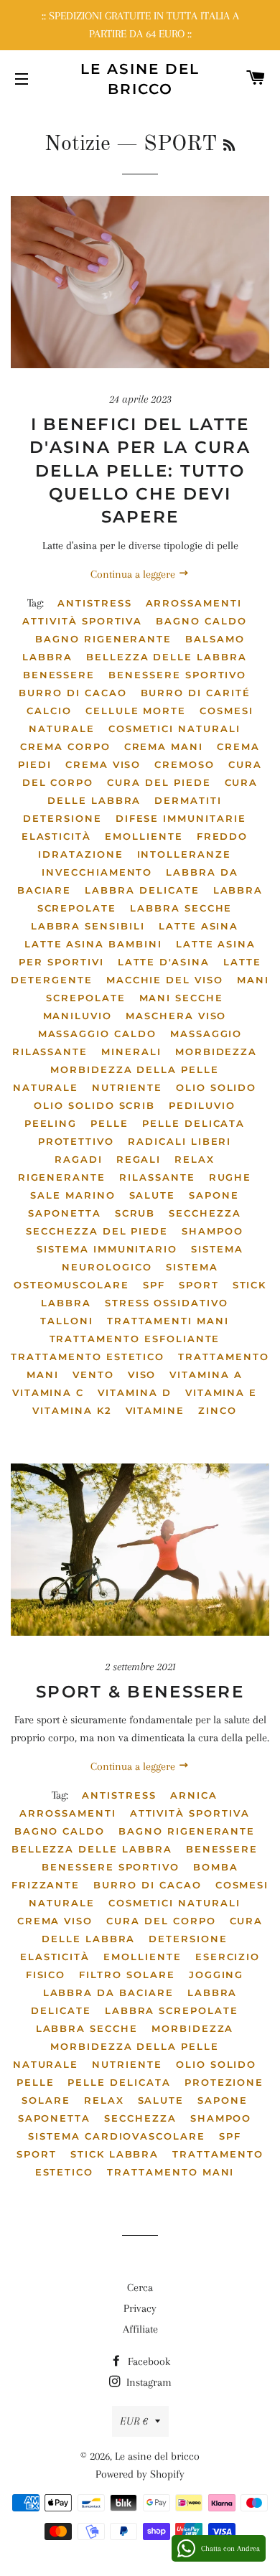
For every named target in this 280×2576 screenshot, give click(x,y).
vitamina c (48, 1392)
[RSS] (229, 146)
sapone (214, 1195)
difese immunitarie (181, 818)
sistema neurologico (152, 1258)
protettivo (76, 1141)
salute (153, 1195)
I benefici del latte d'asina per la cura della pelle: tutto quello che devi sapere (140, 470)
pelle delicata (193, 1123)
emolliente (144, 836)
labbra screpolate (172, 2010)
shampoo (213, 1231)
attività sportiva (82, 621)
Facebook (148, 2361)
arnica (194, 1795)
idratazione (80, 854)
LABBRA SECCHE (181, 908)
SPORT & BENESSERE (140, 1692)
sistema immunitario (107, 1249)
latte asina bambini (93, 944)
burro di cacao (73, 693)
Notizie (78, 144)
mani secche (181, 998)
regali (139, 1159)
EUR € (134, 2421)
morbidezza (216, 1052)
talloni (67, 1321)
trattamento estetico (88, 1357)
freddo (223, 836)
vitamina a (206, 1374)
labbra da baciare (108, 1992)
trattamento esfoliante (135, 1339)
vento (93, 1374)
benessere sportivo (177, 675)
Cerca (140, 2287)
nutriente (127, 1087)
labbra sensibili (88, 926)
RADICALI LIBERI (179, 1141)
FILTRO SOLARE (127, 1975)
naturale (46, 1087)
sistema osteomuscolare (116, 1276)
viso (142, 1374)
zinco (218, 1410)
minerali (131, 1052)
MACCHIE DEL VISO (165, 980)
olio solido (216, 1087)
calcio (49, 711)
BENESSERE (59, 675)
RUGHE (230, 1177)
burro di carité (196, 693)
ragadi (79, 1159)
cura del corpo (161, 1921)
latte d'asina (164, 962)
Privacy (140, 2308)
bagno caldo (201, 621)
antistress (95, 603)
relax (195, 1159)
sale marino (73, 1195)
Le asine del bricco (140, 79)
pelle (109, 1123)
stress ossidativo (167, 1303)
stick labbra (115, 2154)
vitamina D (135, 1392)
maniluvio (78, 1016)
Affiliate (140, 2329)
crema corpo (65, 746)
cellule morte (136, 711)
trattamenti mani (168, 1321)
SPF (154, 1285)
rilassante (157, 1177)
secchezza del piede (97, 1231)
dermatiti (188, 800)
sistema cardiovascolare (117, 2136)
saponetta (65, 1213)
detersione (62, 818)
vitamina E (221, 1392)
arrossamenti (194, 603)
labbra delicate (142, 890)
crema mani (164, 746)
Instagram (148, 2382)
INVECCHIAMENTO (97, 872)
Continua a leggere (134, 574)
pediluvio (202, 1105)
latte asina (199, 926)
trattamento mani (171, 2172)
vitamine (155, 1410)
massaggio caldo (97, 1034)
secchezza (205, 1213)
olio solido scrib (94, 1105)
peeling (51, 1123)
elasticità (57, 836)
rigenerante (62, 1177)
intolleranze (184, 854)
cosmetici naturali (174, 729)
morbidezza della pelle (135, 1069)
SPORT (199, 1285)
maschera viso (176, 1016)
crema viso (103, 764)
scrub (135, 1213)
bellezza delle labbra (167, 657)
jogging (216, 1975)
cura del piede (159, 782)
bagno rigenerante (103, 639)
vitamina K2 (72, 1410)
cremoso (185, 764)
